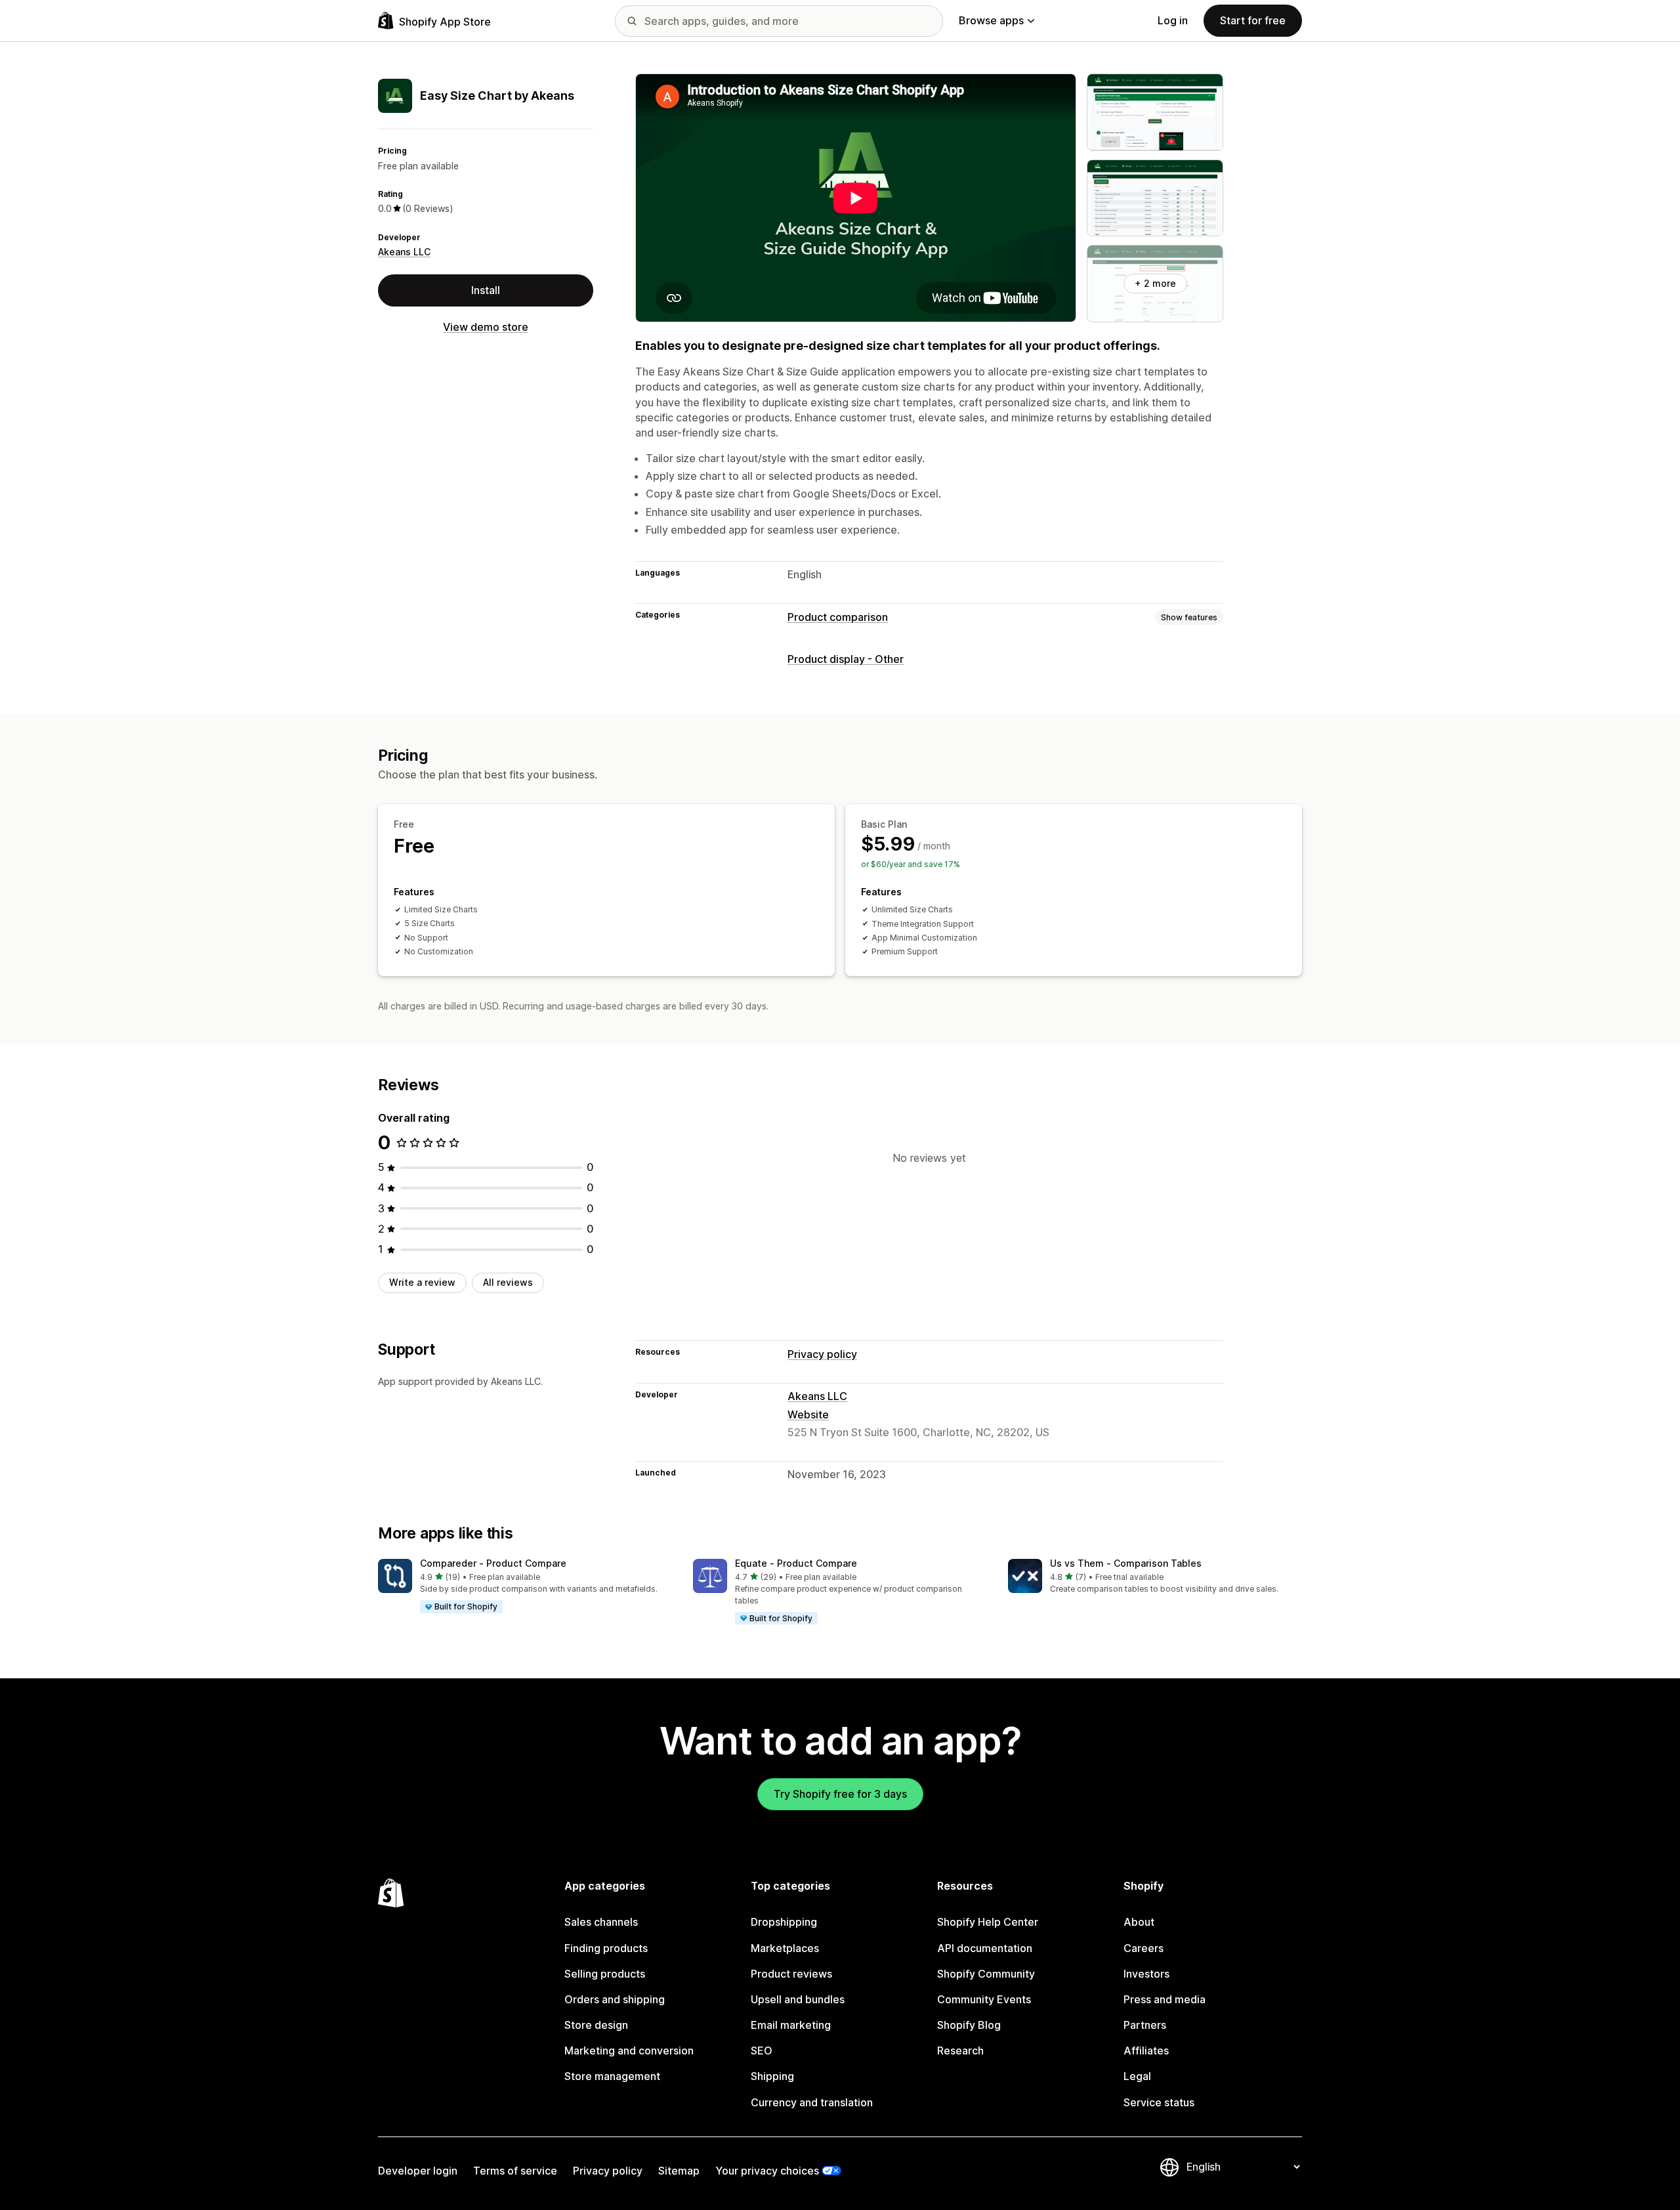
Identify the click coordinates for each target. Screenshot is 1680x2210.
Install (486, 290)
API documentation (985, 1948)
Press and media (1165, 1999)
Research (960, 2051)
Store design (596, 2025)
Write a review (422, 1282)
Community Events (984, 1999)
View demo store (486, 327)
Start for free (1253, 20)
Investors (1146, 1974)
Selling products (605, 1974)
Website (808, 1414)
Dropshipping (784, 1922)
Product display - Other (846, 659)
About (1139, 1922)
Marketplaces (785, 1948)
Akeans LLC (404, 252)
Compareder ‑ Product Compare (493, 1563)
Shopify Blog (969, 2025)
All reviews (508, 1282)
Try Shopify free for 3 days (840, 1794)
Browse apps (991, 20)
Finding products (606, 1948)
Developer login (418, 2171)
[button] (525, 1586)
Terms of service (515, 2171)
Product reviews (791, 1974)
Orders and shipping (615, 1999)
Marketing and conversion (629, 2051)
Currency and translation (812, 2102)
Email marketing (791, 2025)
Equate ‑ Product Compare (796, 1563)
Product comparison (838, 617)
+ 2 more (1155, 283)
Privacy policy (822, 1354)
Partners (1145, 2025)
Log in (1173, 20)
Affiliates (1146, 2051)
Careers (1144, 1948)
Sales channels (601, 1922)
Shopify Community (986, 1974)
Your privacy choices (767, 2171)
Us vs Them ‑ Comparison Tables (1126, 1563)
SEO (762, 2051)
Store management (612, 2076)
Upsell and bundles (798, 1999)
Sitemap (679, 2171)
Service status (1159, 2102)
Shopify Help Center (988, 1922)
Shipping (772, 2076)
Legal (1137, 2076)
